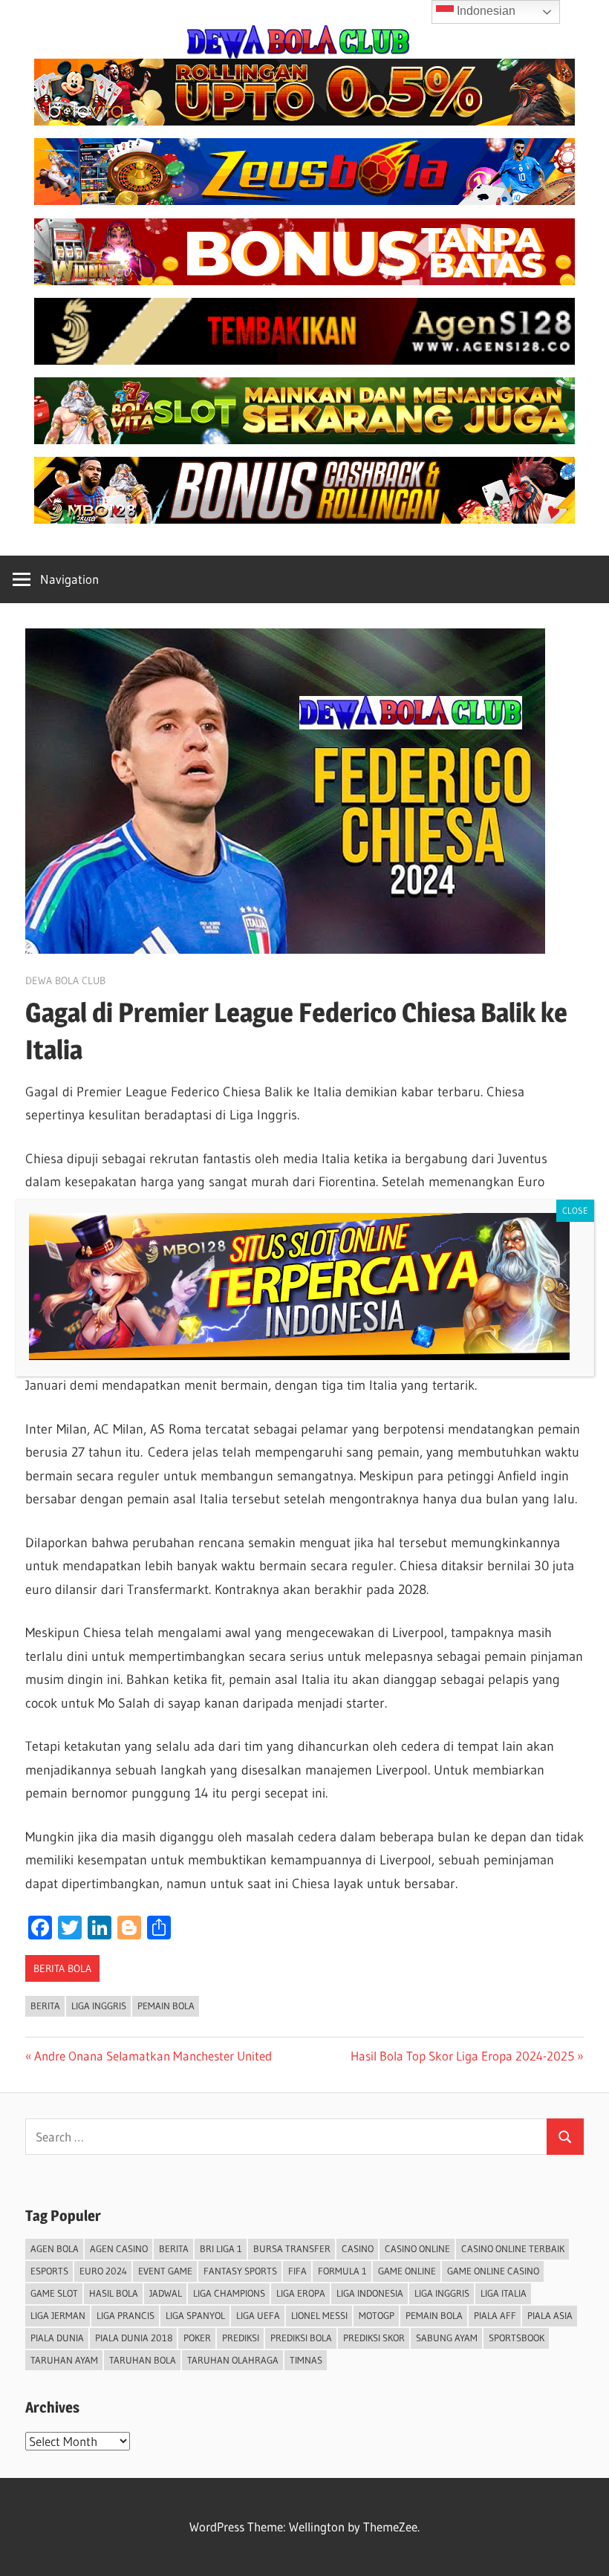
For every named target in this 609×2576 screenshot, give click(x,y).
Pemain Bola (166, 2006)
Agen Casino (119, 2248)
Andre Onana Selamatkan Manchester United (153, 2056)
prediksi (241, 2338)
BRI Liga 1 (221, 2248)
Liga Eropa (301, 2293)
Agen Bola (55, 2248)
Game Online (407, 2271)
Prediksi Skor (374, 2338)
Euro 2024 (103, 2271)
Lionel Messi (319, 2315)
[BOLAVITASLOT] (304, 439)
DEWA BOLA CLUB (65, 980)
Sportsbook (517, 2338)
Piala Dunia (57, 2338)
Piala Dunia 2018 (134, 2338)
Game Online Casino (493, 2271)
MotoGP (377, 2315)
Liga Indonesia (370, 2293)
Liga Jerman (58, 2315)
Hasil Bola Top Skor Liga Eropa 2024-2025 (462, 2056)
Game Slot (54, 2293)
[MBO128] (304, 519)
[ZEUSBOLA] (304, 200)
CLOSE (575, 1210)
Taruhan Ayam (64, 2360)
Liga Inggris (99, 2006)
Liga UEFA (258, 2315)
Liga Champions (229, 2293)
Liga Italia (504, 2293)
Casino (358, 2248)
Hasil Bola (114, 2293)
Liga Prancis (126, 2315)
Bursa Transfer (292, 2248)
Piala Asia (550, 2315)
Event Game (165, 2271)
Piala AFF (495, 2315)
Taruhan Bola (143, 2360)
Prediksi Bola (301, 2338)
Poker (197, 2338)
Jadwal (166, 2293)
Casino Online (417, 2248)
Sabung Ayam (447, 2338)
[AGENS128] (304, 360)
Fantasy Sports (240, 2271)
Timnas (306, 2360)
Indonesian (485, 11)
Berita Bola (62, 1968)
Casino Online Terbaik (513, 2248)
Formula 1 (342, 2271)
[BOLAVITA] (304, 121)
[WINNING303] (304, 280)
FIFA (297, 2271)
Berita (45, 2006)
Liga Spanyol (195, 2315)
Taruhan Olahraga (233, 2360)
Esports (49, 2271)
